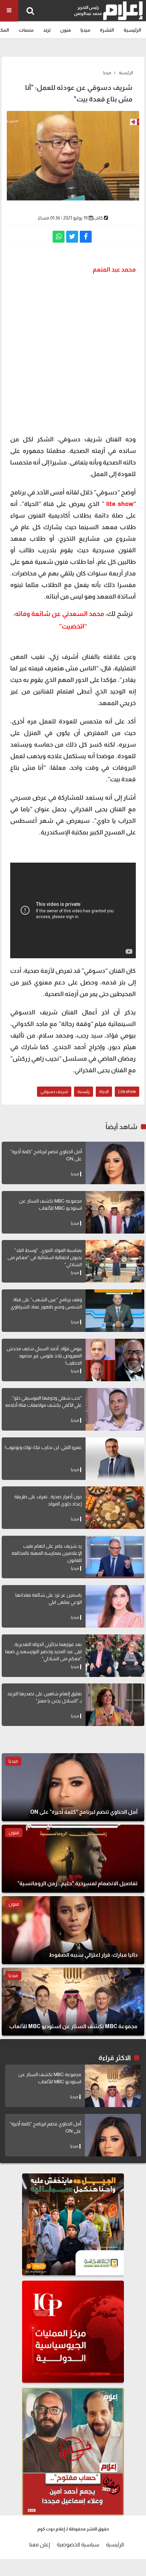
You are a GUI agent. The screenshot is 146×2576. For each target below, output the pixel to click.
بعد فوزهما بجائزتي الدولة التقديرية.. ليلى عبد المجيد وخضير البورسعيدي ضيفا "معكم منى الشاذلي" (43, 1651)
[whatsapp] (59, 237)
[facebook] (86, 237)
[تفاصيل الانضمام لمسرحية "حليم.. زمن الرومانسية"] (73, 1859)
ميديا (85, 30)
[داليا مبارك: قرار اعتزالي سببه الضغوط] (73, 1930)
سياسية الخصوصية (78, 2545)
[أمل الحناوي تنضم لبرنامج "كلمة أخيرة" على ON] (115, 1163)
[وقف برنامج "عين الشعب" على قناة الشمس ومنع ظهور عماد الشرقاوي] (115, 1311)
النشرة (107, 30)
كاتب (98, 218)
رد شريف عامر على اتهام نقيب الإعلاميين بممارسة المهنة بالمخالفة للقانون (47, 1553)
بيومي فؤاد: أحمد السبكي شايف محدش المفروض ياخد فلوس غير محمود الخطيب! (44, 1356)
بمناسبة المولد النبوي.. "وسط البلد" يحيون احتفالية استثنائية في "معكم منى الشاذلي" (45, 1257)
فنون (66, 30)
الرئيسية (132, 30)
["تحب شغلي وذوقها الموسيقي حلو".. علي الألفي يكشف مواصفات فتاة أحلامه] (115, 1409)
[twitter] (72, 237)
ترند (47, 30)
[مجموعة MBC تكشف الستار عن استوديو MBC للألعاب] (115, 1212)
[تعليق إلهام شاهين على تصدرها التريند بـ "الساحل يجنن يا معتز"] (115, 1705)
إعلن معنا (40, 2545)
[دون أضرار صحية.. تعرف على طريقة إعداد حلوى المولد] (115, 1508)
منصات (26, 30)
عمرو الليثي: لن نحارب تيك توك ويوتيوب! (43, 1447)
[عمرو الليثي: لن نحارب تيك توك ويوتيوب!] (115, 1459)
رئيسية (84, 1091)
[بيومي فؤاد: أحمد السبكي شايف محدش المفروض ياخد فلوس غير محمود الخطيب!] (115, 1360)
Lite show (127, 1091)
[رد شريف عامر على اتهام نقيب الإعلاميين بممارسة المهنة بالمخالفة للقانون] (115, 1557)
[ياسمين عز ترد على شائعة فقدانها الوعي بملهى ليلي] (115, 1606)
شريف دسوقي (54, 1091)
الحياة (104, 1091)
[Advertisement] (73, 354)
